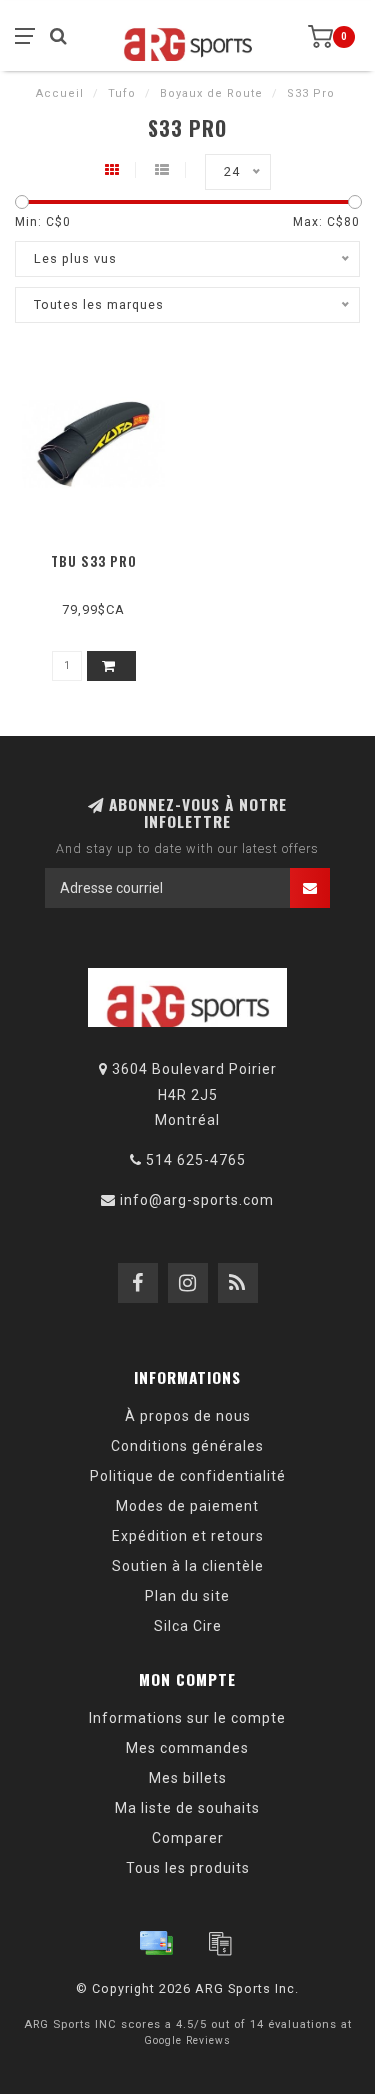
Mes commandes (187, 1748)
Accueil (60, 93)
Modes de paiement (187, 1506)
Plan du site (187, 1596)
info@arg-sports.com (197, 1200)
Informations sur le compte (187, 1718)
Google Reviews (187, 2040)
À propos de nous (188, 1416)
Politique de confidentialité (188, 1476)
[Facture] (220, 1943)
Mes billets (188, 1778)
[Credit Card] (156, 1943)
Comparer (188, 1838)
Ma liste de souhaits (187, 1808)
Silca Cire (188, 1626)
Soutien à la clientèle (188, 1566)
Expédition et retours (188, 1536)
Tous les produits (188, 1868)
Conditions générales (187, 1446)
